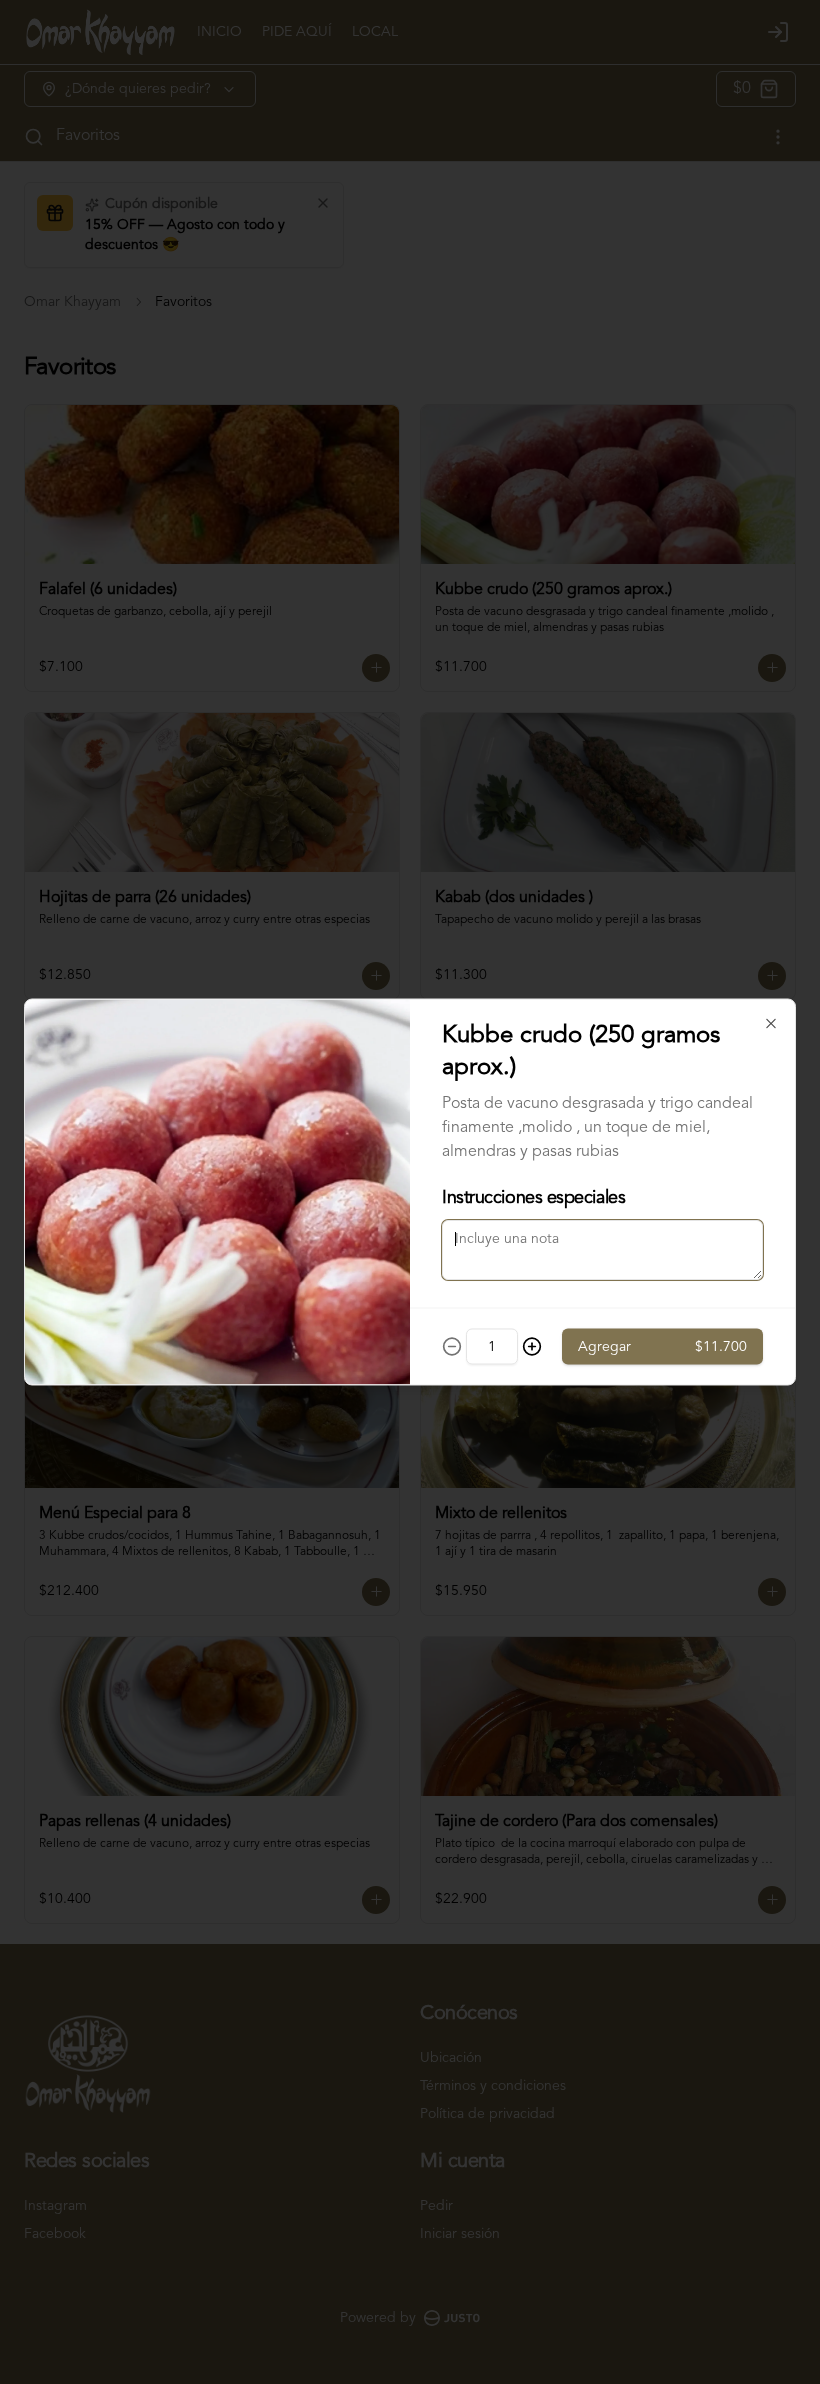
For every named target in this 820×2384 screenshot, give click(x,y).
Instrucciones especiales (533, 1198)
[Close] (771, 1024)
